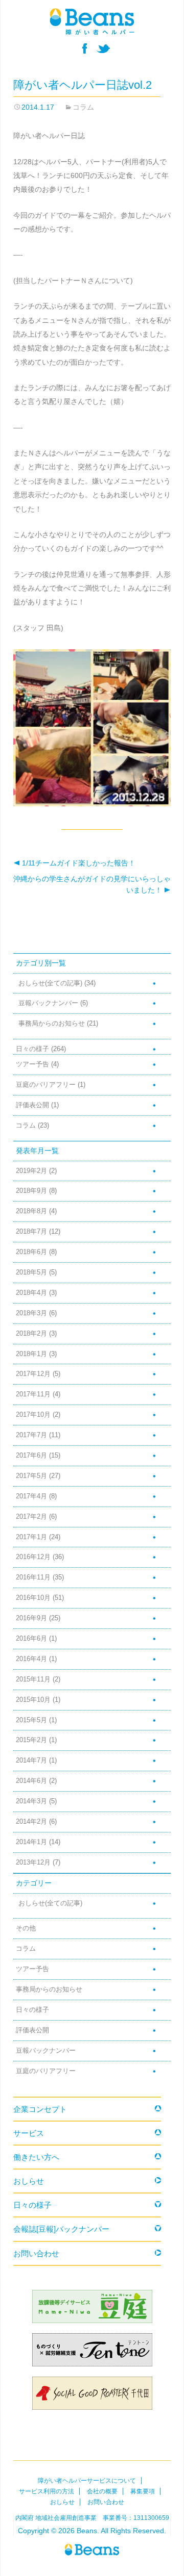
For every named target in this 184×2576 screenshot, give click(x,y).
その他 (26, 1928)
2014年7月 (31, 1761)
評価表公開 (32, 1105)
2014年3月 (31, 1801)
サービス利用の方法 (47, 2491)
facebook (85, 48)
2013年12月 (33, 1863)
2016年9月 (31, 1618)
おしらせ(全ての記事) (50, 983)
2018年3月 (31, 1313)
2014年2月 (31, 1822)
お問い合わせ (36, 2253)
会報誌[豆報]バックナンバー (61, 2229)
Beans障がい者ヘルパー (92, 2550)
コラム (83, 107)
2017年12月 (33, 1374)
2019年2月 (31, 1171)
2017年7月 (31, 1435)
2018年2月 (31, 1334)
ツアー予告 (32, 1064)
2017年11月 (33, 1394)
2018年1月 (31, 1354)
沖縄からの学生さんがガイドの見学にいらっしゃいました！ (92, 884)
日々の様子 (32, 1049)
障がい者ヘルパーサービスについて (87, 2481)
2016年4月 (31, 1659)
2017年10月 (33, 1415)
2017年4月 (31, 1496)
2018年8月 (31, 1211)
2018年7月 (31, 1232)
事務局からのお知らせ (52, 1024)
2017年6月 (31, 1456)
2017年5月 (31, 1476)
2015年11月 (33, 1679)
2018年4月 (31, 1293)
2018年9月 (31, 1191)
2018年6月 (31, 1252)
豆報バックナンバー (48, 1003)
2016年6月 (31, 1639)
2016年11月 (33, 1577)
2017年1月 (31, 1537)
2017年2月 (31, 1517)
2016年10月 (33, 1598)
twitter (103, 48)
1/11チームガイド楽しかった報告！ (74, 863)
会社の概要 (102, 2491)
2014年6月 (31, 1781)
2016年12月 (33, 1557)
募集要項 (143, 2491)
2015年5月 (31, 1720)
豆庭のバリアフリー (46, 1085)
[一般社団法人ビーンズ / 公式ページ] (92, 21)
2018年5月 (31, 1272)
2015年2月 (31, 1740)
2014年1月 (31, 1842)
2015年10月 (33, 1700)
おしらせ (29, 2181)
